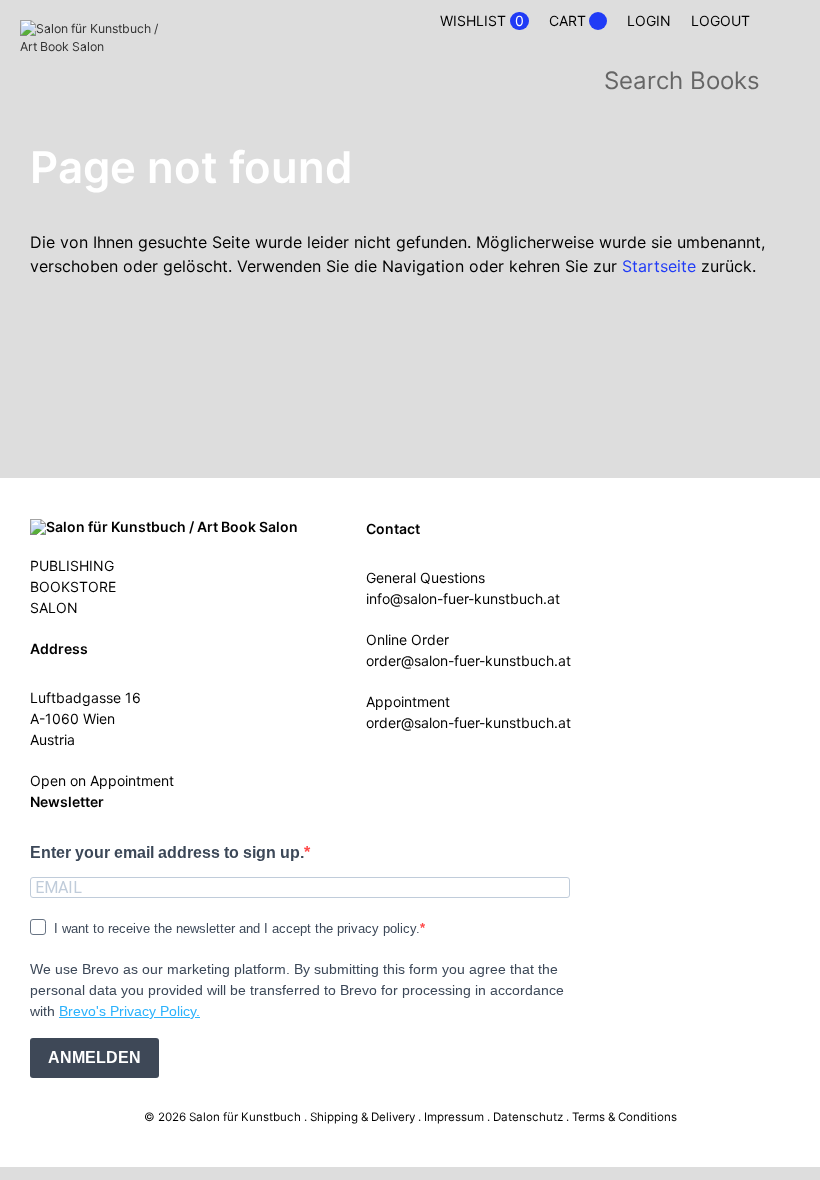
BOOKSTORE (73, 586)
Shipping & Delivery (362, 1117)
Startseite (659, 266)
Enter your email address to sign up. (167, 852)
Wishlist (482, 21)
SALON (54, 607)
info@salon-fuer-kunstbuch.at (463, 598)
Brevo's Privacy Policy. (129, 1011)
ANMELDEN (94, 1057)
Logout (720, 20)
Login (649, 20)
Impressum (454, 1117)
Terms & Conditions (624, 1117)
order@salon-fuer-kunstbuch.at (468, 660)
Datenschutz (528, 1117)
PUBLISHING (72, 565)
